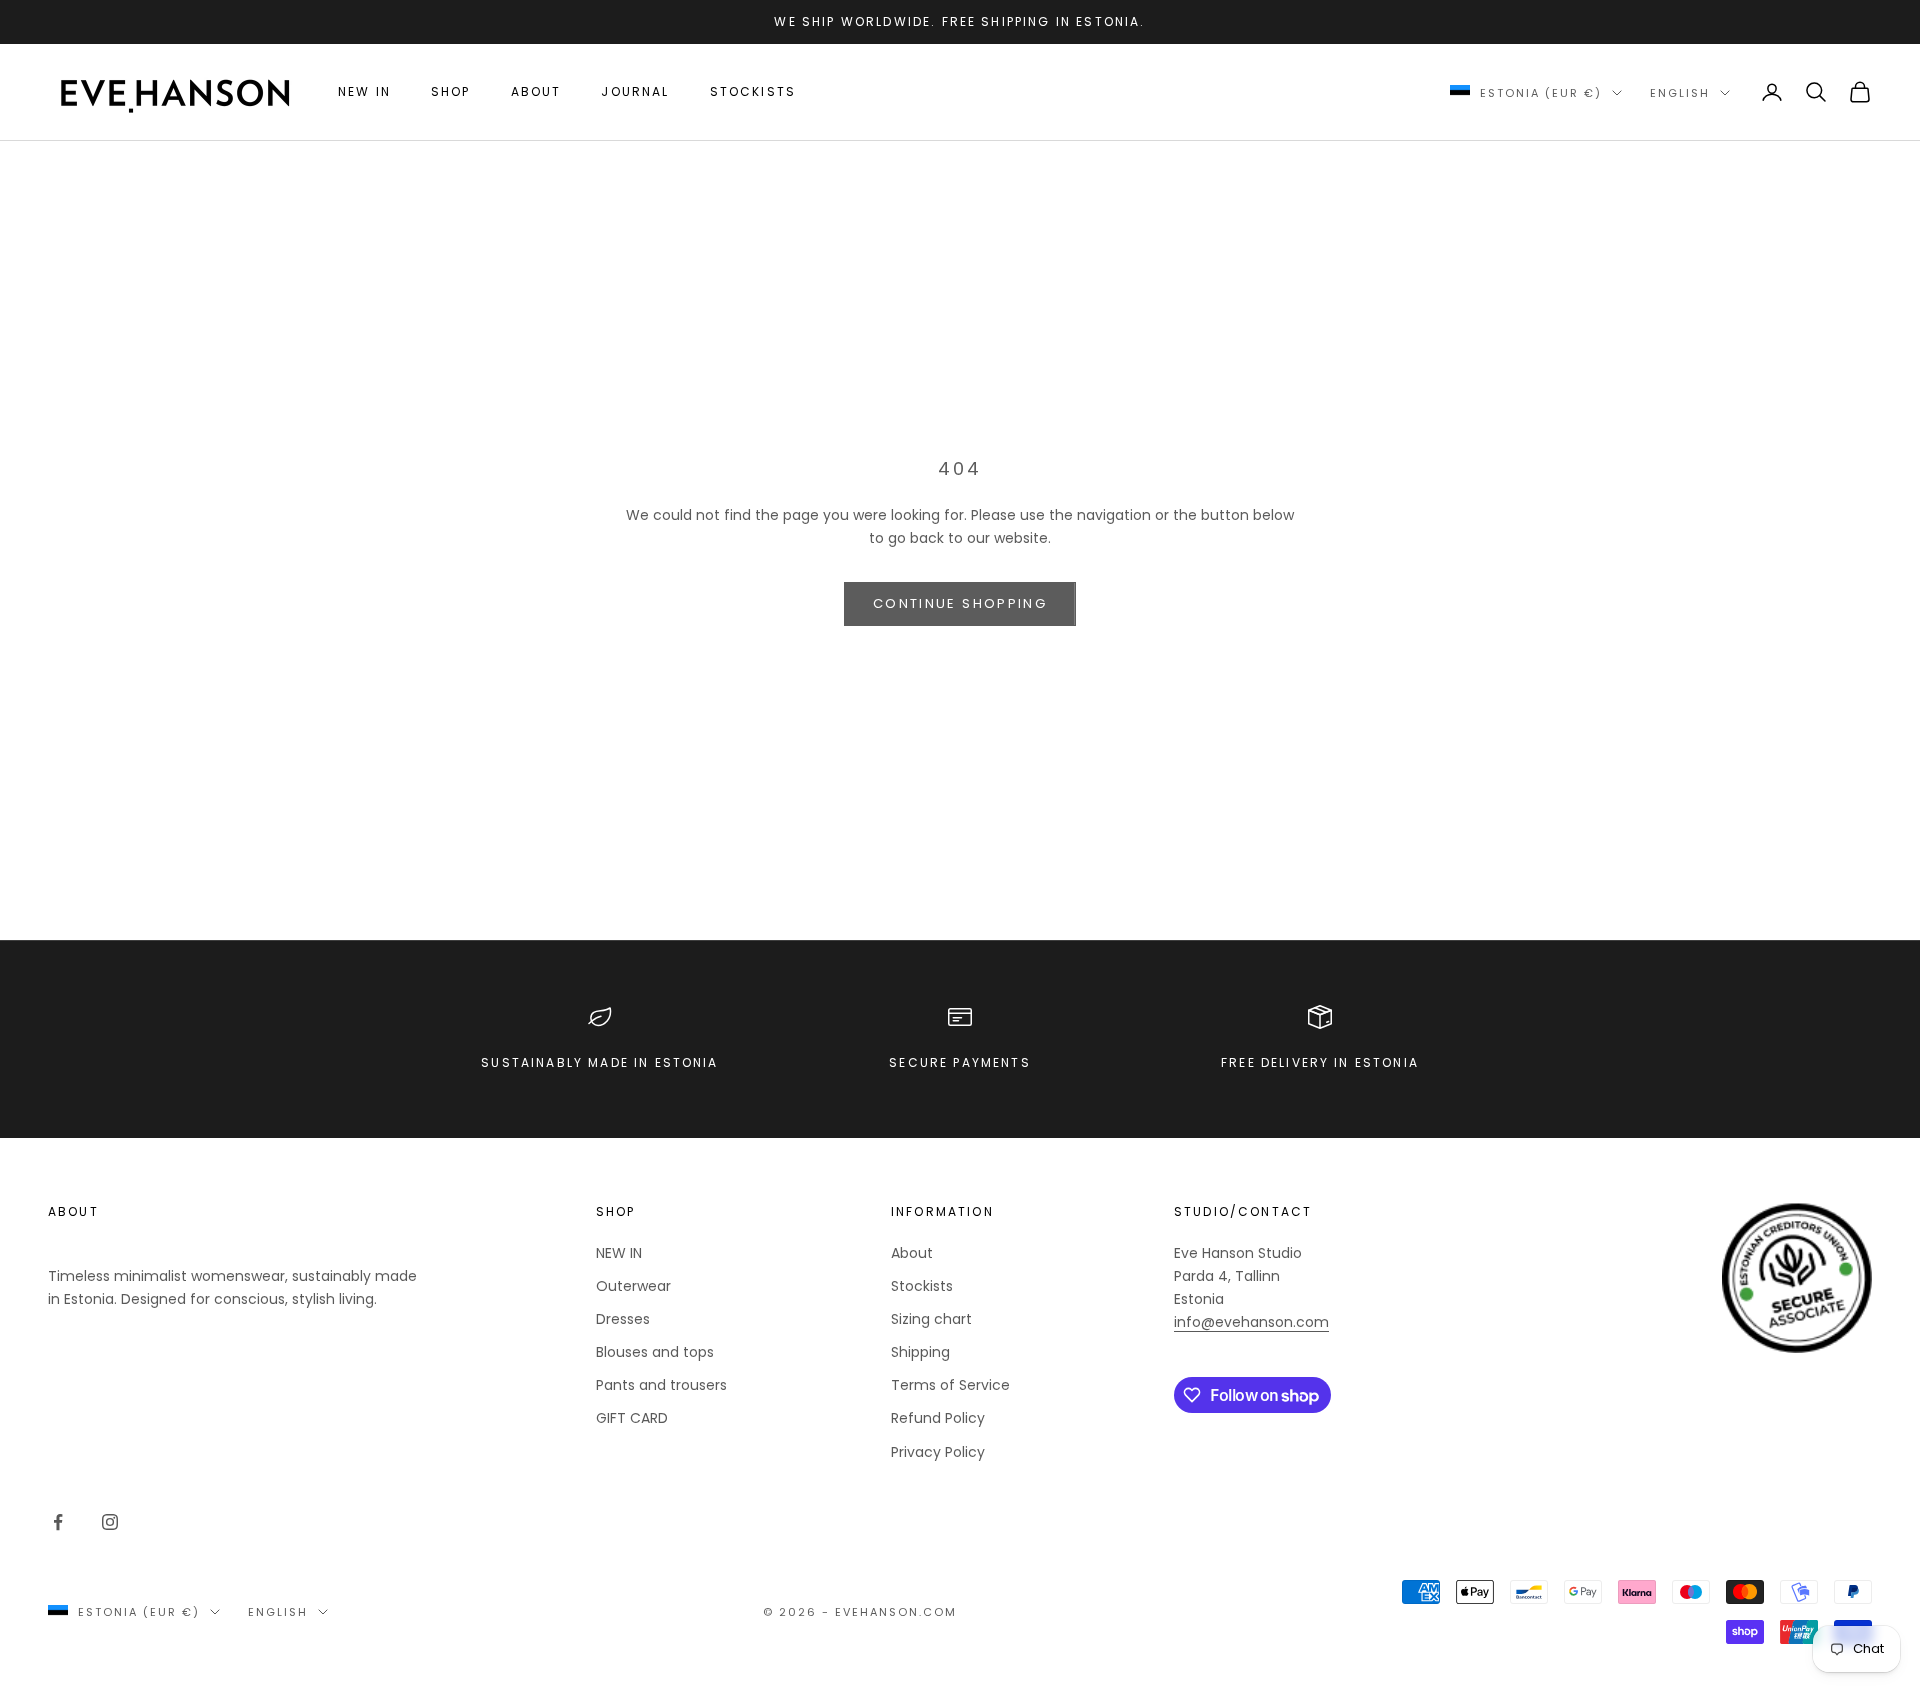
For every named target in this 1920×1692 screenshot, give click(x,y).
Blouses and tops (655, 1352)
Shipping (920, 1352)
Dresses (623, 1319)
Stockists (753, 91)
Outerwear (633, 1286)
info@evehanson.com (1251, 1322)
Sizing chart (931, 1319)
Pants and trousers (661, 1385)
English (1680, 93)
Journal (635, 91)
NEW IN (364, 91)
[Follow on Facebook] (58, 1522)
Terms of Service (950, 1385)
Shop (451, 91)
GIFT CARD (632, 1418)
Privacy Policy (938, 1452)
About (536, 91)
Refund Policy (938, 1418)
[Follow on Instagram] (110, 1522)
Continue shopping (960, 603)
